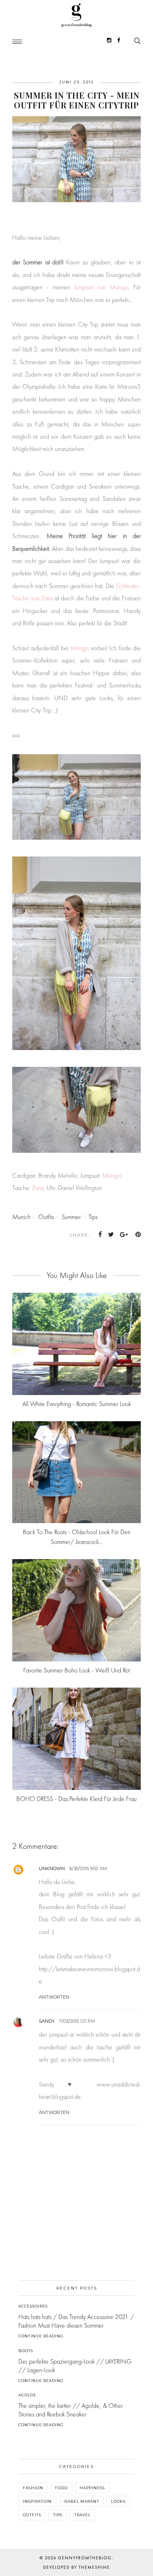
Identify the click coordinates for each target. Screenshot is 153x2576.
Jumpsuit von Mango (101, 287)
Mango (80, 648)
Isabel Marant (81, 2501)
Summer (71, 1217)
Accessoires (33, 2306)
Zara (38, 1188)
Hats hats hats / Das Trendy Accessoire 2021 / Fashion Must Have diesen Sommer (76, 2321)
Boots (26, 2351)
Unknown (52, 1868)
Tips (93, 1217)
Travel (82, 2515)
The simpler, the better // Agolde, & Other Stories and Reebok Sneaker (71, 2410)
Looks (118, 2501)
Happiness (92, 2488)
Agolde (27, 2395)
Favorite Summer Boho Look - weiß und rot (76, 1670)
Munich (21, 1217)
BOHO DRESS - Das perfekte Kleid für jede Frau (76, 1799)
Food (61, 2488)
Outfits (46, 1217)
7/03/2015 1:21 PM (77, 2021)
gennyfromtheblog (85, 2558)
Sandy (47, 2021)
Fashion (33, 2488)
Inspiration (37, 2501)
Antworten (54, 1997)
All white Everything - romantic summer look (77, 1404)
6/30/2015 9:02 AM (88, 1868)
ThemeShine (94, 2567)
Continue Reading (41, 2336)
